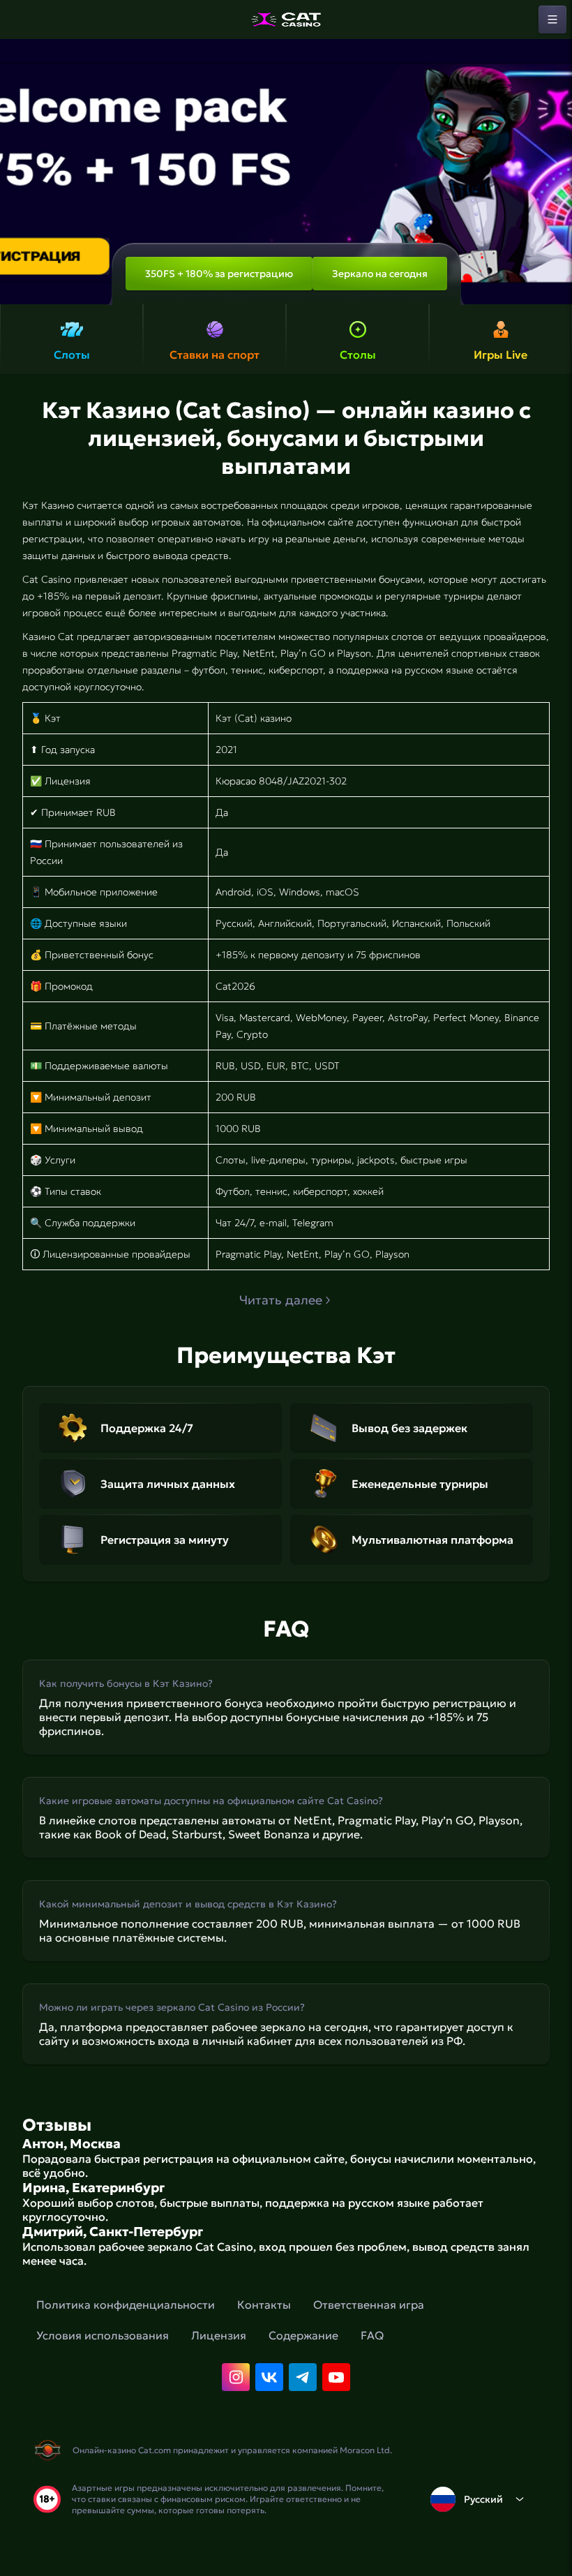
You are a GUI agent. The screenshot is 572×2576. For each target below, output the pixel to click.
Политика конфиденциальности (126, 2305)
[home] (286, 20)
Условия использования (103, 2335)
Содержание (303, 2335)
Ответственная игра (369, 2305)
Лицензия (219, 2335)
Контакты (264, 2305)
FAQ (372, 2335)
